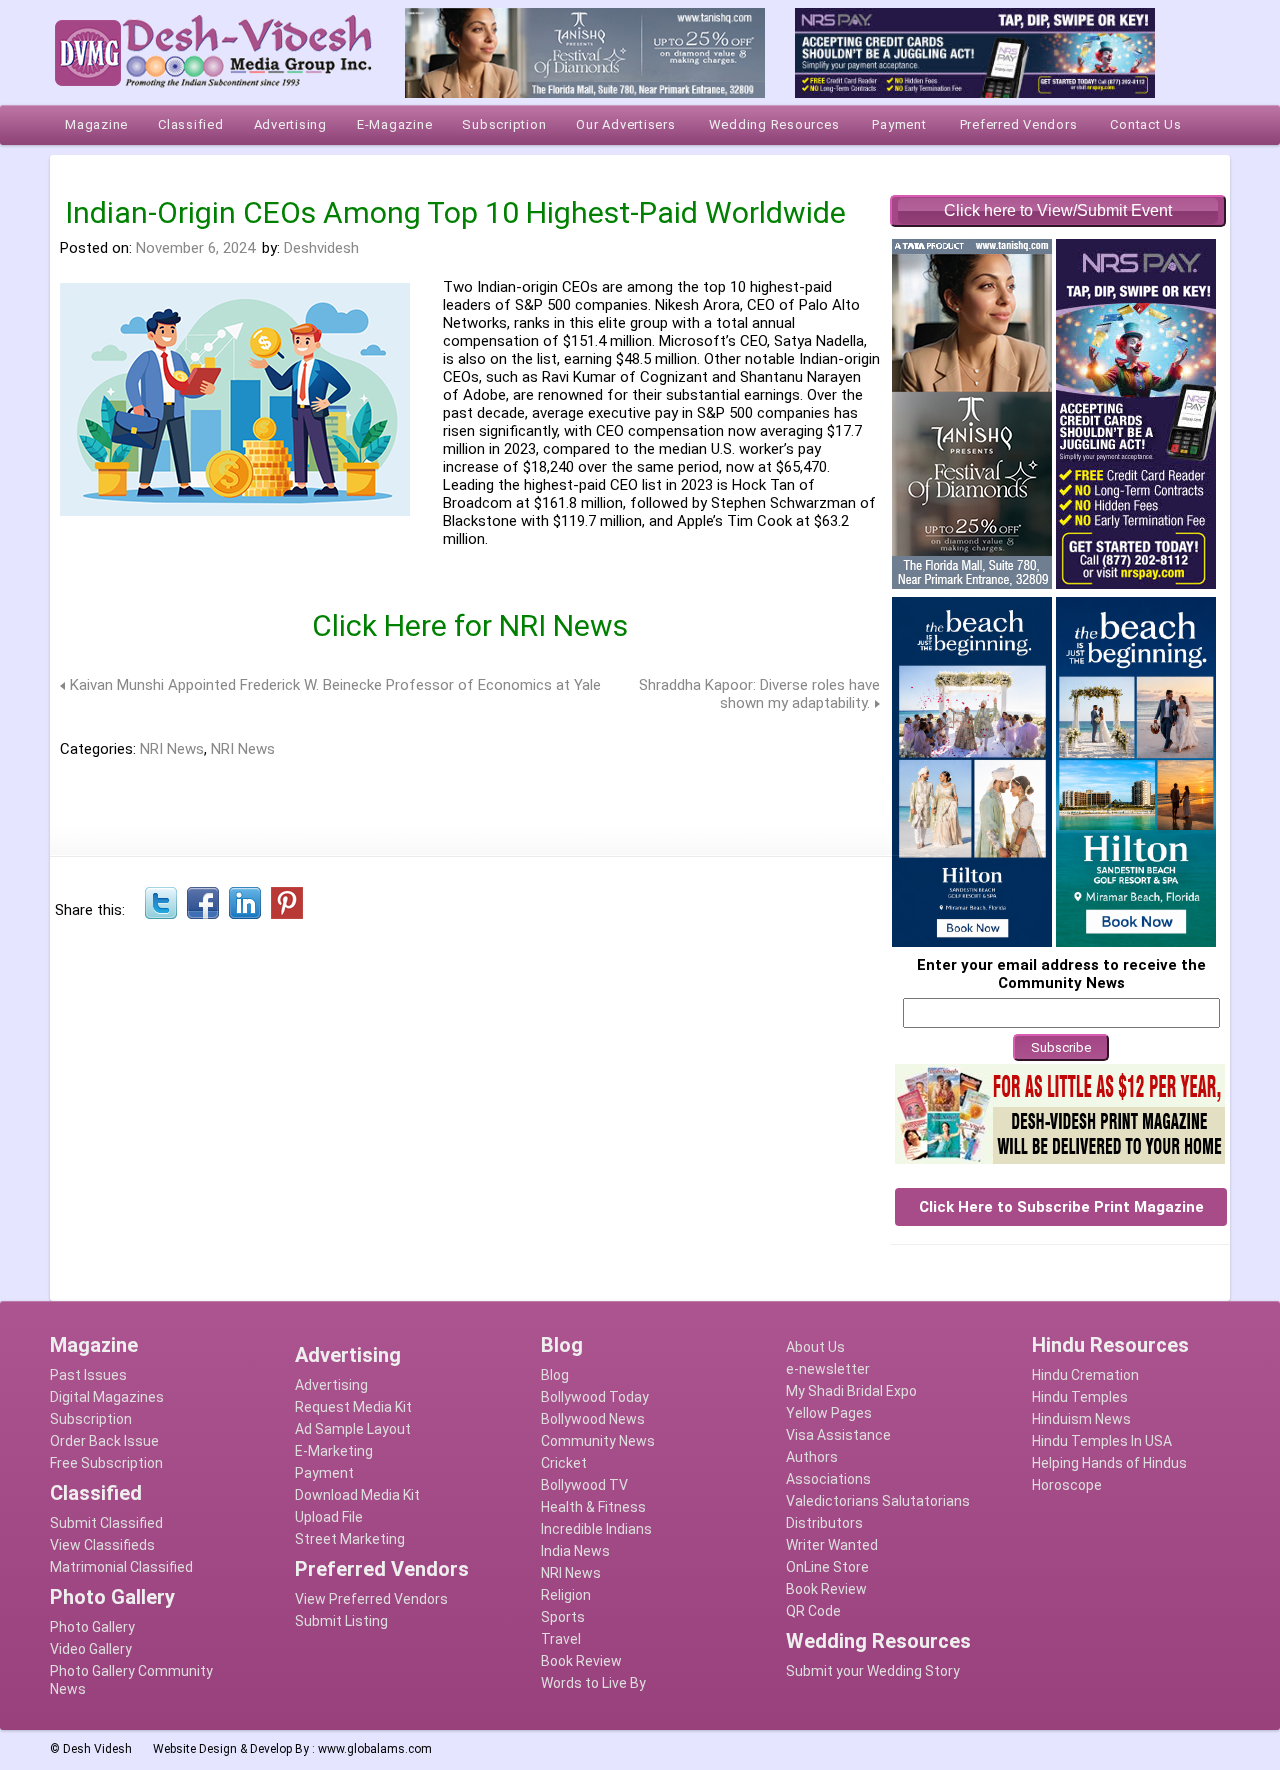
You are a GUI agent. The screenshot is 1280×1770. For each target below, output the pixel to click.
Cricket (564, 1463)
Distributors (824, 1523)
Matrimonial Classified (121, 1567)
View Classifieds (102, 1545)
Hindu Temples (1080, 1397)
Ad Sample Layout (353, 1429)
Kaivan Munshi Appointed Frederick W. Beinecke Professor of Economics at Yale (335, 685)
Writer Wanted (832, 1545)
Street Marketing (350, 1539)
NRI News (172, 749)
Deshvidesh (321, 248)
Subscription (91, 1419)
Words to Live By (593, 1683)
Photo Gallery (92, 1627)
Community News (598, 1441)
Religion (566, 1595)
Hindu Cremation (1085, 1375)
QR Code (813, 1611)
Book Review (581, 1661)
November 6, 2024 (195, 248)
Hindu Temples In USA (1102, 1441)
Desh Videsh (97, 1749)
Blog (555, 1375)
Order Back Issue (104, 1441)
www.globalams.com (375, 1749)
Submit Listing (341, 1621)
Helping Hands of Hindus (1109, 1463)
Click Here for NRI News (470, 625)
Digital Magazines (107, 1397)
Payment (324, 1473)
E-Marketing (334, 1451)
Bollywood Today (595, 1397)
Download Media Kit (357, 1495)
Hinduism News (1081, 1419)
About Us (815, 1347)
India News (575, 1551)
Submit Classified (106, 1523)
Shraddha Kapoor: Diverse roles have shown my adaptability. (759, 694)
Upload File (329, 1517)
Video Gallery (91, 1649)
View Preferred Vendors (371, 1599)
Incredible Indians (596, 1529)
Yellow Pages (829, 1413)
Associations (828, 1479)
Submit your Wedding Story (873, 1671)
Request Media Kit (353, 1407)
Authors (812, 1457)
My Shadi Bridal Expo (851, 1391)
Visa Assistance (838, 1435)
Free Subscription (106, 1463)
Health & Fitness (593, 1507)
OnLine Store (827, 1567)
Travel (561, 1639)
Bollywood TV (584, 1485)
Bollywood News (593, 1419)
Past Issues (88, 1375)
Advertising (331, 1385)
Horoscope (1067, 1485)
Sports (563, 1617)
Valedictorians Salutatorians (878, 1501)
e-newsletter (828, 1369)
